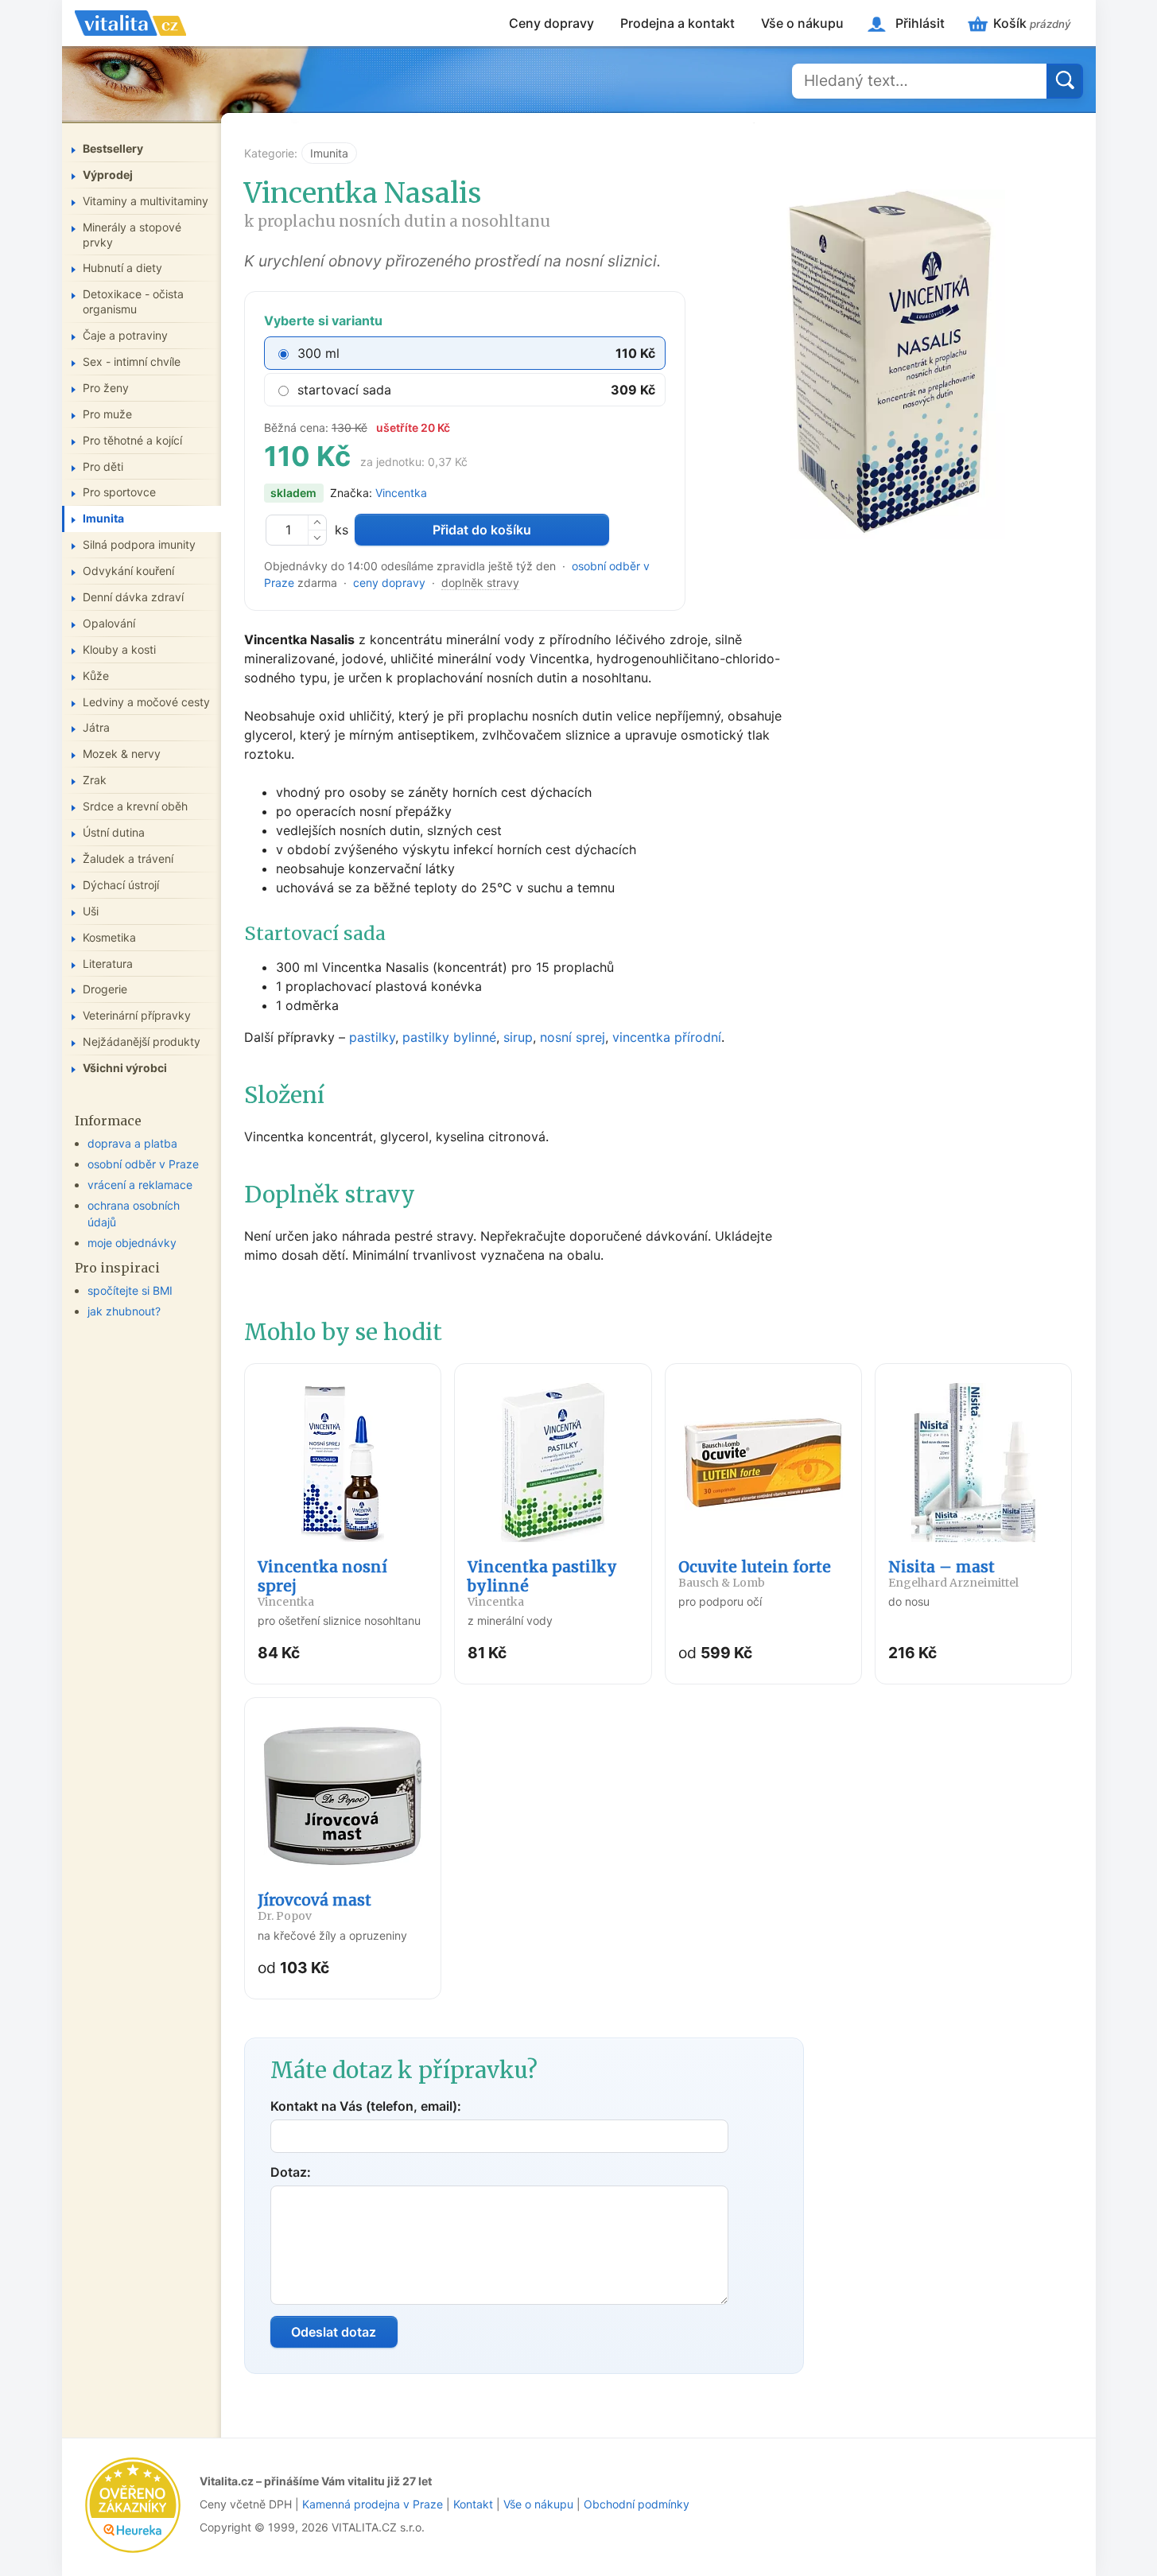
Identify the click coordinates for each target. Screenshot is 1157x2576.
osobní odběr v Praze (143, 1164)
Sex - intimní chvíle (132, 361)
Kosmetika (109, 936)
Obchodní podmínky (637, 2504)
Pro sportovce (119, 492)
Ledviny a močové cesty (146, 701)
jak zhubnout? (124, 1310)
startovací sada (344, 390)
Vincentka (401, 493)
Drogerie (105, 989)
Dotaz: (291, 2172)
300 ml (318, 353)
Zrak (95, 780)
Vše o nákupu (802, 23)
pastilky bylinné (449, 1037)
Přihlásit (920, 23)
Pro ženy (106, 388)
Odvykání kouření (128, 571)
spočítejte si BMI (130, 1290)
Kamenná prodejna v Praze (373, 2504)
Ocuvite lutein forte (755, 1574)
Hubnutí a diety (122, 268)
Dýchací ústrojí (121, 884)
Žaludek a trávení (128, 859)
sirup (518, 1037)
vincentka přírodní (667, 1037)
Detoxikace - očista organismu (133, 301)
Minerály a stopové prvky (132, 234)
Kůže (96, 675)
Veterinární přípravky (137, 1015)
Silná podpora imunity (139, 544)
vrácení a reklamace (140, 1185)
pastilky (372, 1037)
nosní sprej (573, 1037)
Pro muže (107, 413)
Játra (96, 727)
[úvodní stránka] (130, 23)
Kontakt (473, 2504)
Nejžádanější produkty (142, 1041)
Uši (91, 910)
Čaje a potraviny (125, 335)
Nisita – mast (953, 1574)
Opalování (109, 623)
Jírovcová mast (314, 1907)
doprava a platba (132, 1143)
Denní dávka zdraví (133, 597)
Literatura (108, 963)
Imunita (329, 153)
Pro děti (103, 466)
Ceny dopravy (551, 23)
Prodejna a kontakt (678, 23)
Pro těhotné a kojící (132, 439)
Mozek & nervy (122, 754)
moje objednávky (132, 1242)
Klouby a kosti (119, 649)
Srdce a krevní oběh (135, 806)
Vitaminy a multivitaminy (146, 200)
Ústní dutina (114, 832)
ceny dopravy (389, 583)
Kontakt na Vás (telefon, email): (366, 2106)
